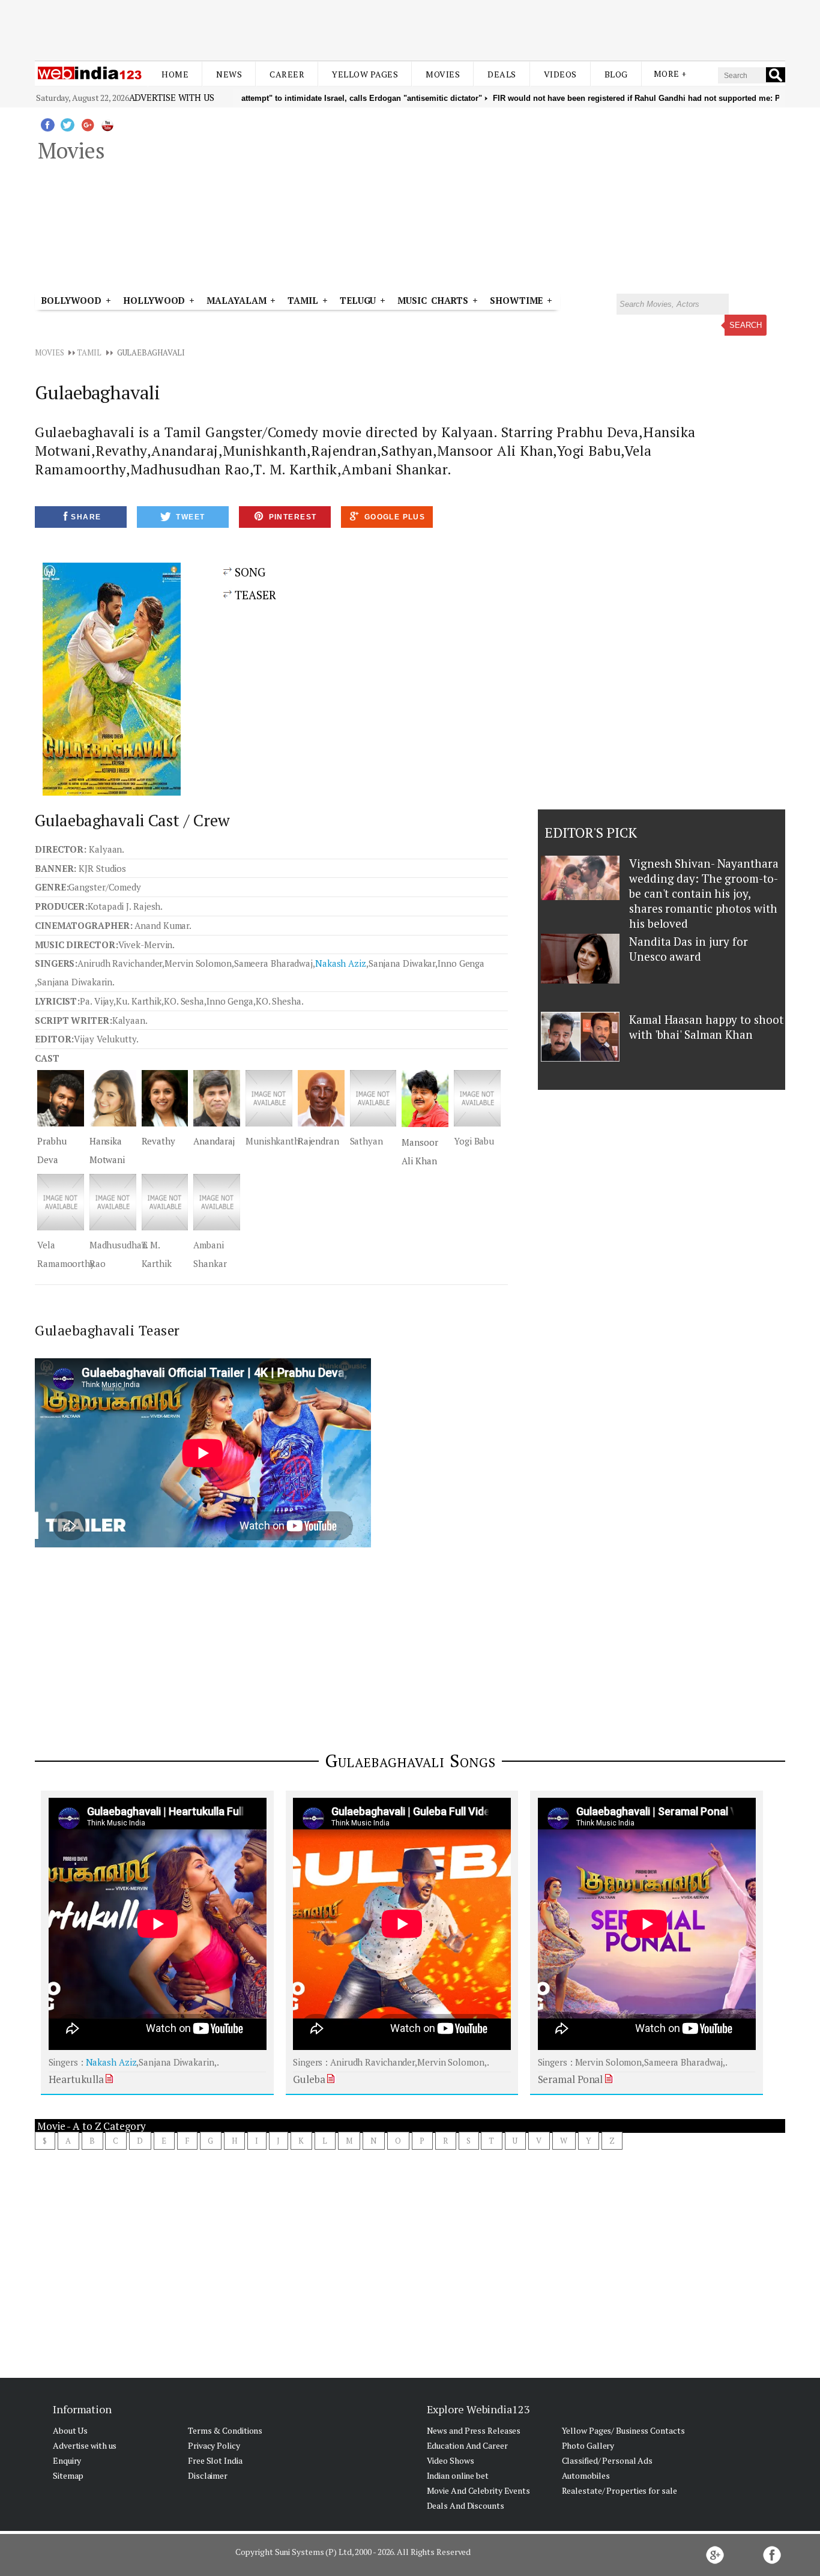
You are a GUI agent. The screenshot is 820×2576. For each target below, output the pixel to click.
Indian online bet (458, 2475)
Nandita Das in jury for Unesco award (689, 949)
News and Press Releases (474, 2430)
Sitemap (68, 2475)
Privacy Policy (214, 2445)
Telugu (358, 300)
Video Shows (451, 2460)
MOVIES (49, 352)
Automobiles (586, 2475)
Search (746, 325)
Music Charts (433, 300)
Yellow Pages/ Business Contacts (623, 2430)
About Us (70, 2430)
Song (249, 572)
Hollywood (154, 300)
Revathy (158, 1141)
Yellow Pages (365, 74)
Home (175, 74)
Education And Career (467, 2445)
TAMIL (303, 300)
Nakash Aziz (341, 963)
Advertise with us (172, 97)
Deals (502, 74)
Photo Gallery (588, 2445)
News (229, 74)
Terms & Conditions (225, 2430)
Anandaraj (214, 1141)
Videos (560, 74)
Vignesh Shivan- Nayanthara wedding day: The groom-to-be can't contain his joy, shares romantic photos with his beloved (704, 893)
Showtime (518, 300)
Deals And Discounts (466, 2505)
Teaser (255, 595)
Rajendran (318, 1141)
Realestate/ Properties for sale (620, 2490)
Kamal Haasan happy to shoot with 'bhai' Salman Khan (706, 1027)
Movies (443, 74)
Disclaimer (208, 2475)
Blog (616, 74)
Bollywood (71, 300)
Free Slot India (215, 2460)
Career (287, 74)
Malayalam (236, 300)
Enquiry (67, 2460)
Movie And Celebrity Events (478, 2490)
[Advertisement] (410, 29)
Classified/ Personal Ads (607, 2460)
